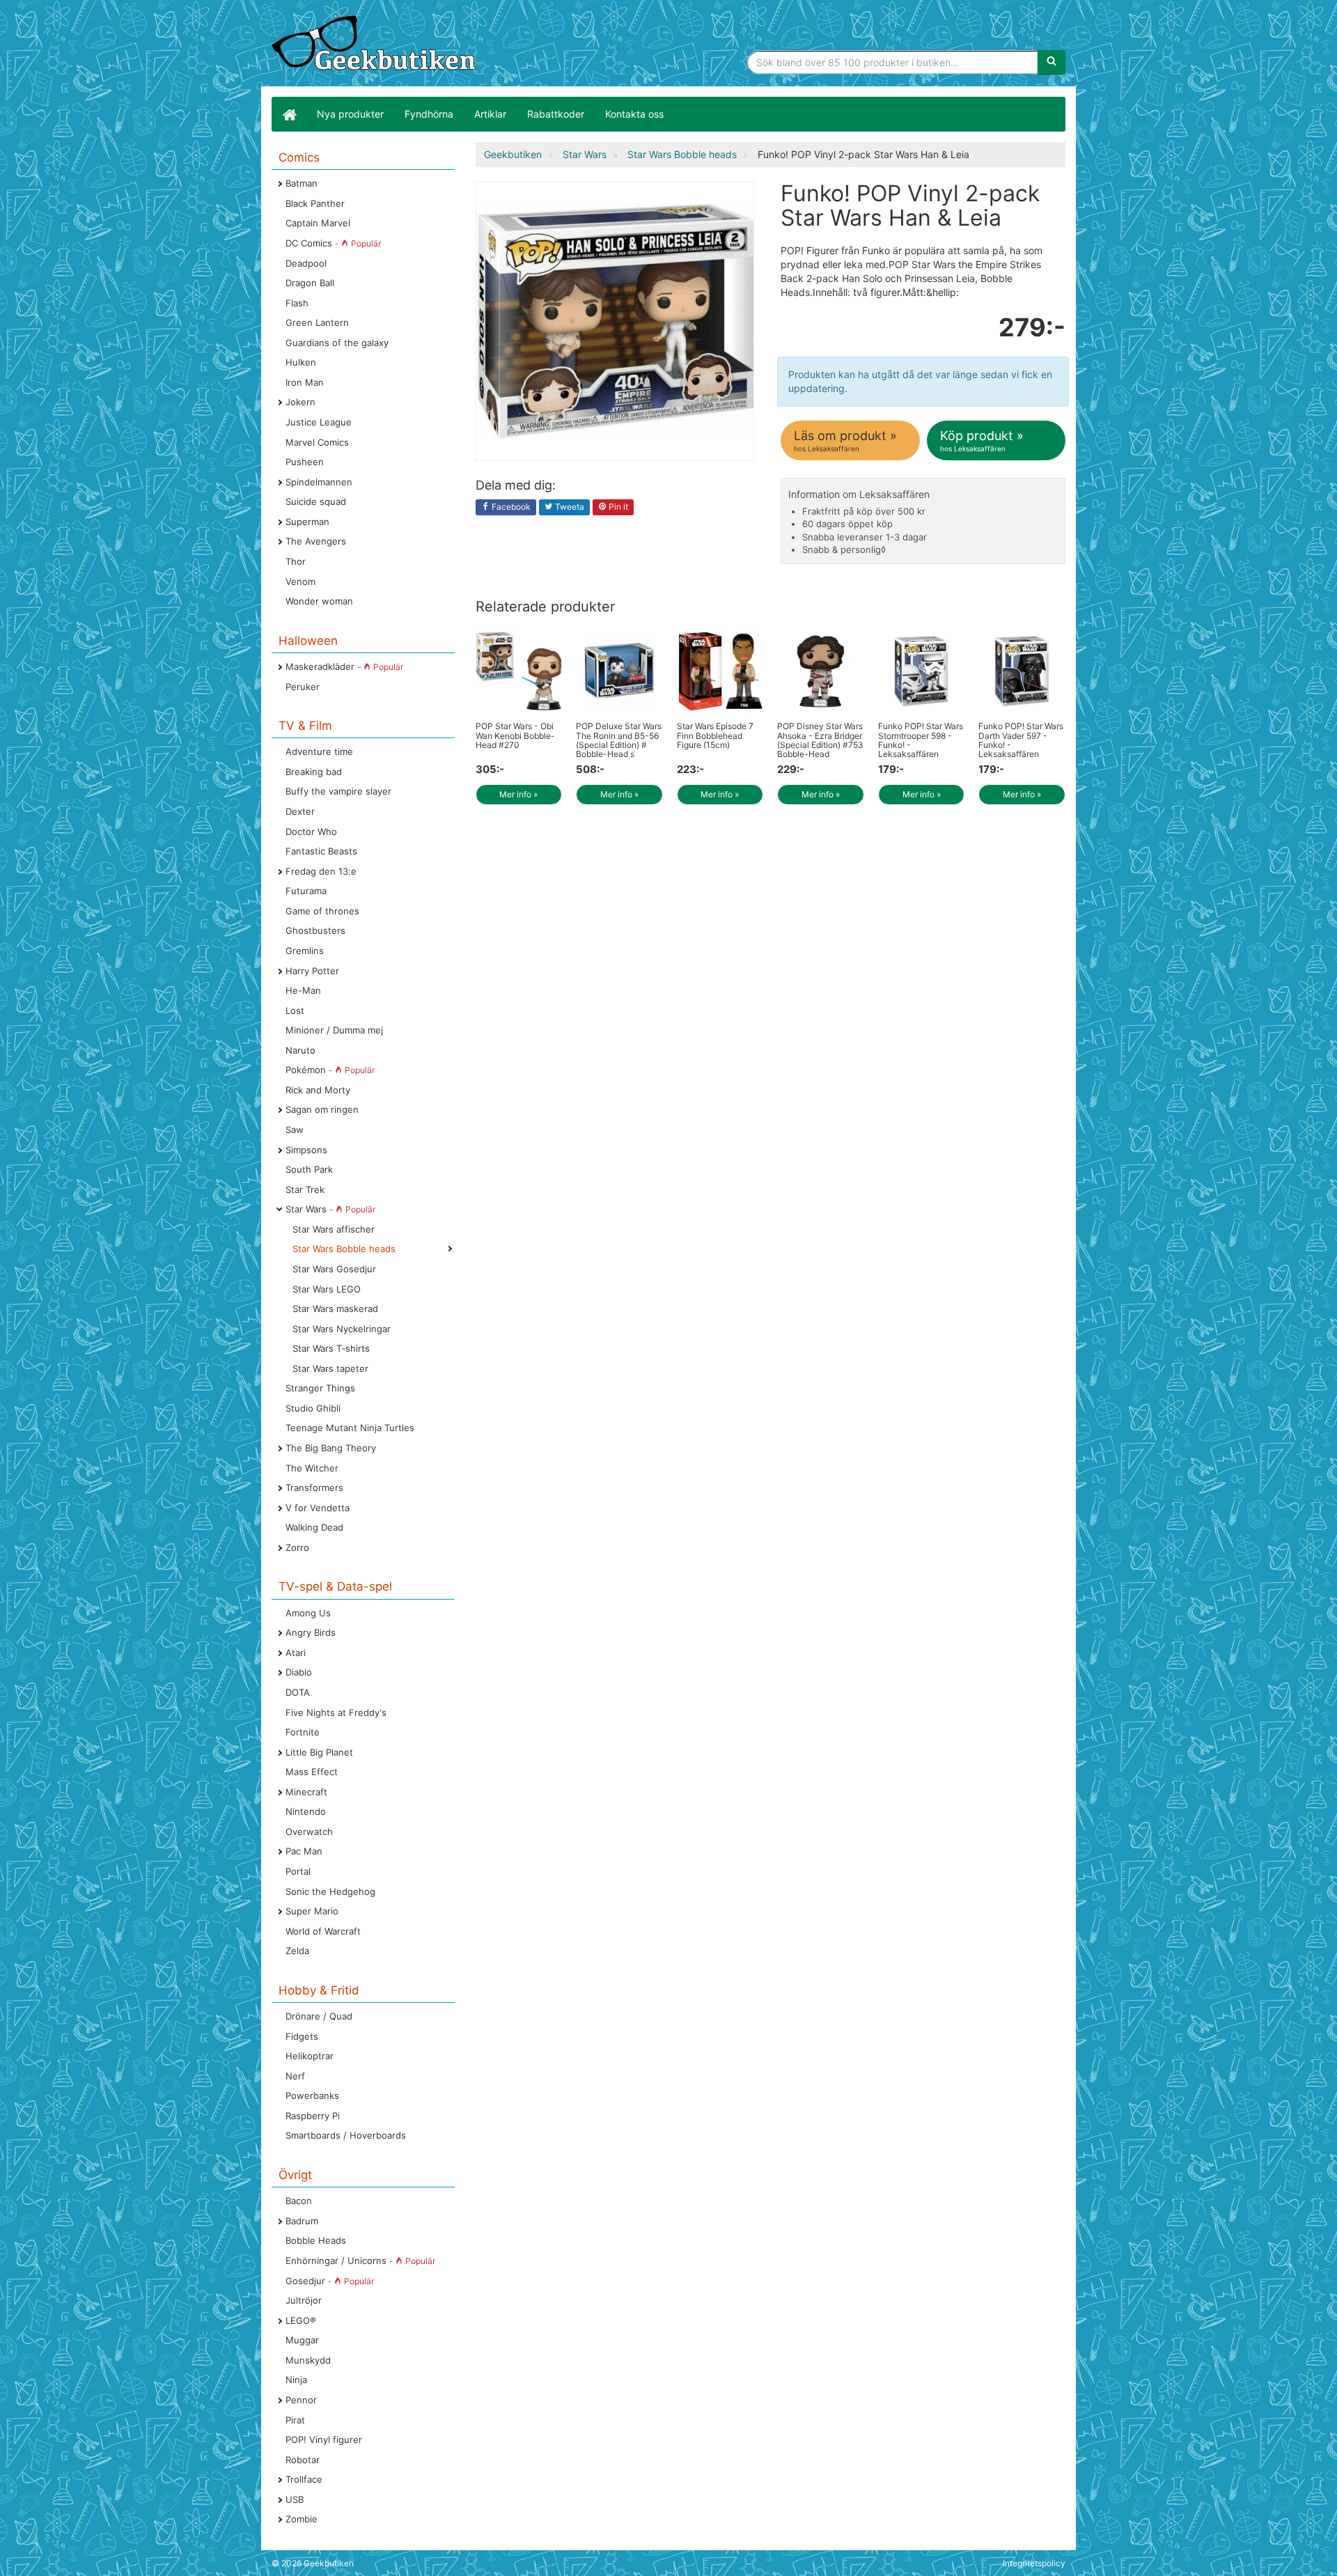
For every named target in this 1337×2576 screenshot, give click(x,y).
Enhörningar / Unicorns (360, 2261)
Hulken (301, 362)
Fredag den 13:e (321, 871)
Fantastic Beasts (321, 851)
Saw (295, 1130)
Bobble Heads (316, 2240)
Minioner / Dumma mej (334, 1030)
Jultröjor (304, 2300)
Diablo (299, 1672)
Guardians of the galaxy (337, 343)
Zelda (297, 1951)
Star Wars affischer (334, 1229)
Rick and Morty (318, 1090)
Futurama (306, 891)
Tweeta (569, 507)
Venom (300, 581)
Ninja (296, 2380)
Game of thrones (322, 911)
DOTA (298, 1692)
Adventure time (319, 751)
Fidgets (302, 2036)
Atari (296, 1653)
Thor (296, 561)
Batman (302, 183)
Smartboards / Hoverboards (346, 2135)
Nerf (295, 2076)
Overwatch (309, 1832)
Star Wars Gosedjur (334, 1269)
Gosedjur (330, 2281)
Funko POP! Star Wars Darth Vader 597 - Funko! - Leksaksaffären (1021, 740)
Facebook (510, 507)
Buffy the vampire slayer (338, 791)
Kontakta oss (634, 114)
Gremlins (305, 951)
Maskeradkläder (344, 666)
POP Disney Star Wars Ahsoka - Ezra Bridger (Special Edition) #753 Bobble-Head (820, 740)
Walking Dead (314, 1527)
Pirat (295, 2420)
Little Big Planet (319, 1752)
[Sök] (1051, 62)
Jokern (300, 402)
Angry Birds (311, 1632)
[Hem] (289, 114)
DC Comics (333, 243)
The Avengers (316, 541)
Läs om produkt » (845, 440)
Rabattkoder (556, 114)
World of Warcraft (323, 1931)
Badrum (302, 2221)
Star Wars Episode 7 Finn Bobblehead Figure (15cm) (715, 735)
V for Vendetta (318, 1508)
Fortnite (303, 1732)
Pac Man (304, 1851)
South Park (309, 1169)
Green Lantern (317, 322)
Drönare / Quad (319, 2016)
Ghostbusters (315, 930)
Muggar (302, 2340)
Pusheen (305, 462)
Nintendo (306, 1811)
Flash (297, 303)
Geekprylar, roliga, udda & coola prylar (376, 45)
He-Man (303, 990)
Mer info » (518, 794)
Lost (295, 1010)
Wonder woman (319, 601)
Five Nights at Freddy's (336, 1712)
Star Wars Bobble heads (344, 1249)
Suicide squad (316, 501)
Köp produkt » (982, 440)
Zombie (302, 2519)
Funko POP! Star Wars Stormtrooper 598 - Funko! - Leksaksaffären (921, 740)
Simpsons (306, 1150)
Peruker (303, 687)
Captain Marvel (318, 223)
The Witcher (312, 1468)
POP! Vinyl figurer (324, 2440)
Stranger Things (320, 1388)
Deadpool (306, 263)
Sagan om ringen (322, 1109)
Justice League (319, 422)
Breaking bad (314, 772)
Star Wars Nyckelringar (342, 1329)
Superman (307, 522)
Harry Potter (312, 971)
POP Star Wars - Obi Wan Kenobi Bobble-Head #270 (515, 735)
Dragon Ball (310, 283)
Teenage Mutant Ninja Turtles (350, 1428)
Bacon (299, 2201)
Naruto (300, 1050)
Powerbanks (312, 2095)
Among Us (308, 1613)
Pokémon (330, 1070)
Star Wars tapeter (330, 1368)
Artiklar (490, 114)
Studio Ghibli (313, 1408)
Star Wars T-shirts (331, 1348)
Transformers (314, 1488)
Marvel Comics (317, 442)
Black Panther (315, 203)
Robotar (303, 2460)
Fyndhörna (429, 114)
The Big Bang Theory (331, 1448)
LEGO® (301, 2320)
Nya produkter (350, 114)
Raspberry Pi (313, 2116)
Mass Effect (312, 1772)
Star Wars (330, 1209)
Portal (298, 1871)
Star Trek (305, 1189)
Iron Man (305, 382)
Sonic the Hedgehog (330, 1891)
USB (295, 2499)
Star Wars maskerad (335, 1309)
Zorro (297, 1547)
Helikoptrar (310, 2056)
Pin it (617, 507)
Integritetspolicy (1034, 2563)
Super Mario (312, 1911)
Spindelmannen (319, 482)
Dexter (300, 811)
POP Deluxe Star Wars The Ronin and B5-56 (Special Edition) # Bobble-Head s (619, 740)
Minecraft (306, 1792)
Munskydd (308, 2360)
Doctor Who (311, 832)
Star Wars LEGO (327, 1289)
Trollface (304, 2479)
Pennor (301, 2400)
